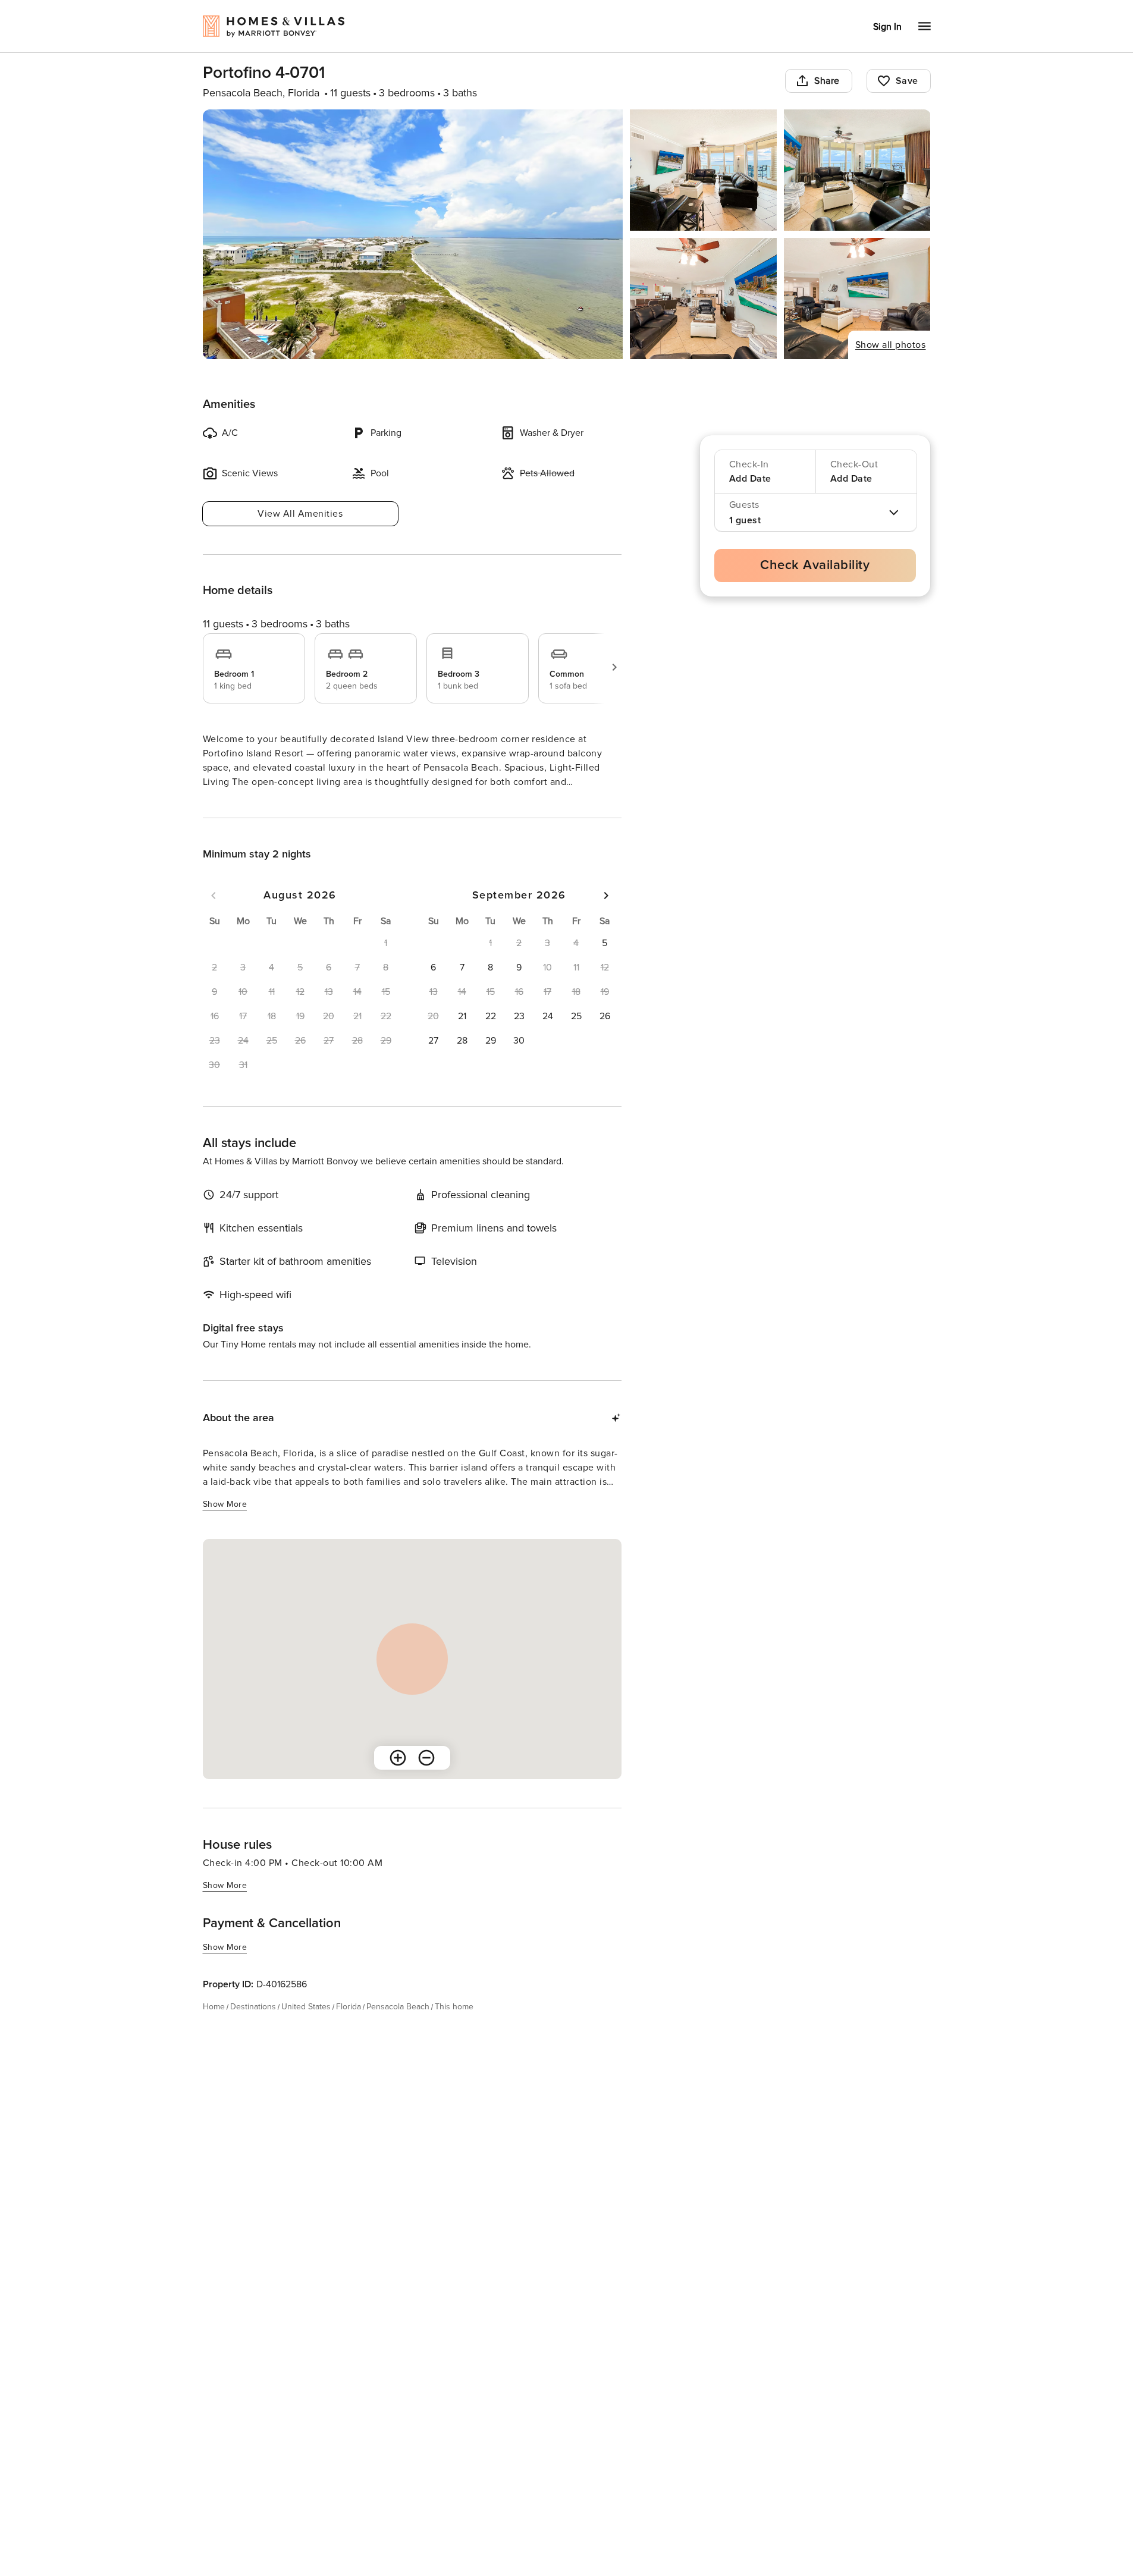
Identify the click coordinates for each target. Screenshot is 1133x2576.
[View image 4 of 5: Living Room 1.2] (703, 299)
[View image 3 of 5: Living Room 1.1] (857, 170)
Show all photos (891, 345)
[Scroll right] (614, 667)
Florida (349, 2028)
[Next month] (606, 917)
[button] (605, 965)
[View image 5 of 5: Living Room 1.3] (857, 299)
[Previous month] (214, 917)
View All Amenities (300, 514)
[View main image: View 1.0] (413, 234)
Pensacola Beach (398, 2028)
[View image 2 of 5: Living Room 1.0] (703, 170)
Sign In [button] (887, 27)
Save (907, 81)
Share (827, 81)
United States (306, 2028)
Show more (225, 804)
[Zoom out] (426, 1779)
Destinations (253, 2028)
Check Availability (815, 565)
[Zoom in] (398, 1779)
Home (214, 2028)
